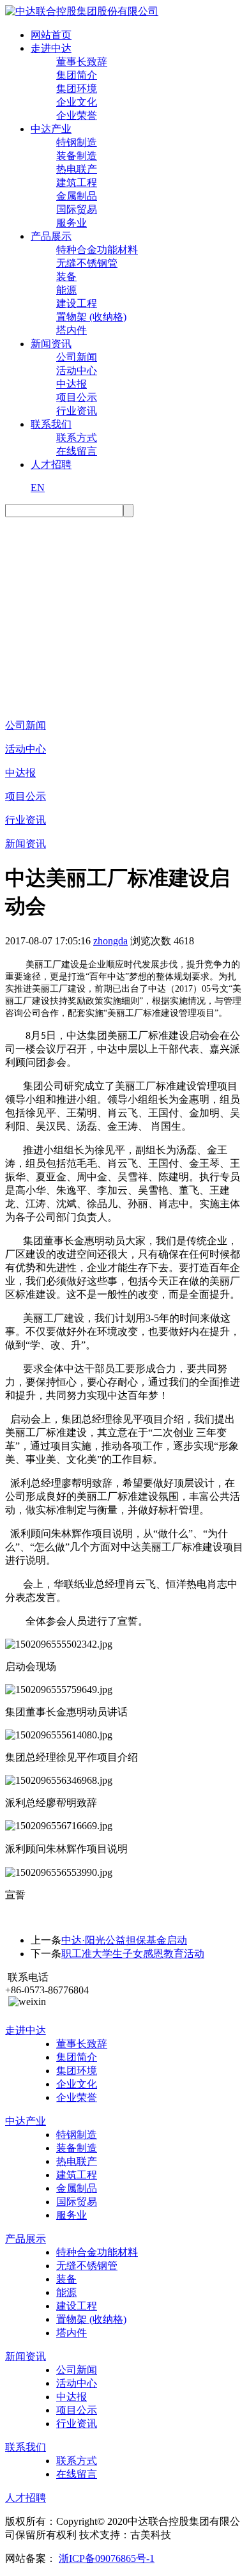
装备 (66, 277)
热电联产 (77, 169)
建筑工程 (77, 183)
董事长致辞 (82, 62)
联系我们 (51, 424)
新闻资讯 (51, 344)
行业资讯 (77, 411)
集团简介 (77, 75)
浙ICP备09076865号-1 (107, 2558)
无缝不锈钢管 (87, 263)
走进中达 (51, 48)
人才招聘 (51, 464)
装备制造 (77, 156)
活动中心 (77, 371)
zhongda (110, 941)
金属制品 (77, 196)
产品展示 (51, 236)
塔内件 (72, 330)
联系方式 (77, 438)
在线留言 (77, 451)
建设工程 (77, 303)
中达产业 (51, 129)
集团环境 (77, 89)
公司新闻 (77, 357)
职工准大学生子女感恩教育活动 (133, 1954)
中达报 (72, 384)
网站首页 (51, 35)
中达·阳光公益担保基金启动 (124, 1940)
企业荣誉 (77, 115)
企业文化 (77, 102)
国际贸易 (77, 209)
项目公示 (77, 397)
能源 (66, 290)
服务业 (72, 223)
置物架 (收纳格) (91, 317)
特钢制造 (77, 142)
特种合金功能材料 (97, 250)
